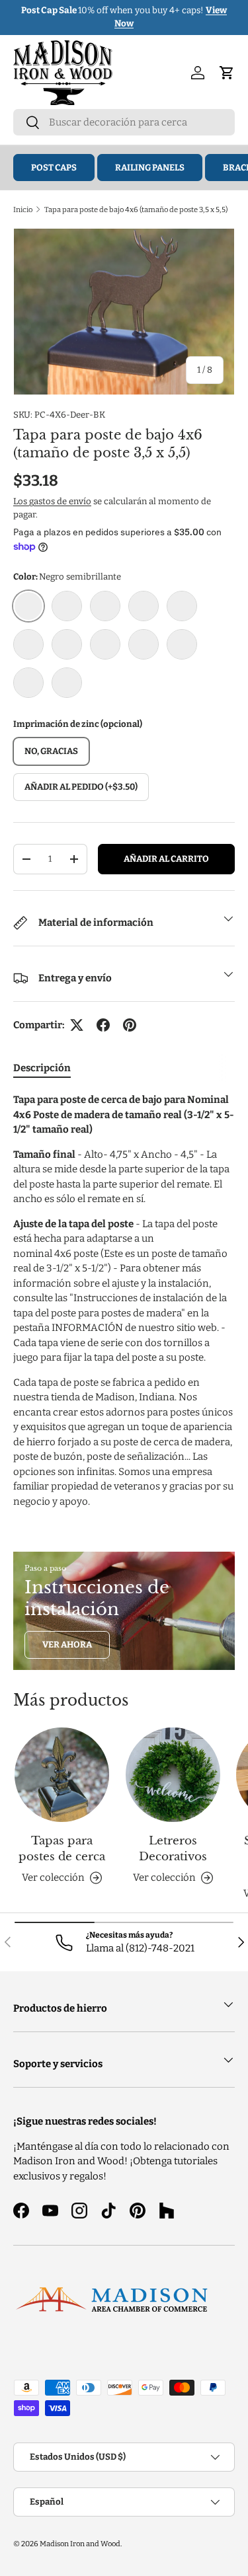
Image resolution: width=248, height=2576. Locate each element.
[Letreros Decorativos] (173, 1775)
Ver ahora (67, 1645)
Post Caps (54, 168)
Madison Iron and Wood (80, 2544)
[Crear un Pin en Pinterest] (130, 1025)
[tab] (42, 1068)
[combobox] (124, 122)
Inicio (23, 209)
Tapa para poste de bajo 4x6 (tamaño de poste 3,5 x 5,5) (136, 209)
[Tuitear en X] (77, 1025)
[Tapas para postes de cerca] (62, 1775)
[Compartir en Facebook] (103, 1025)
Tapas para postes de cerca (62, 1849)
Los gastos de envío (52, 501)
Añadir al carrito (166, 859)
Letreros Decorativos (173, 1849)
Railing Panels (150, 168)
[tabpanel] (124, 1301)
